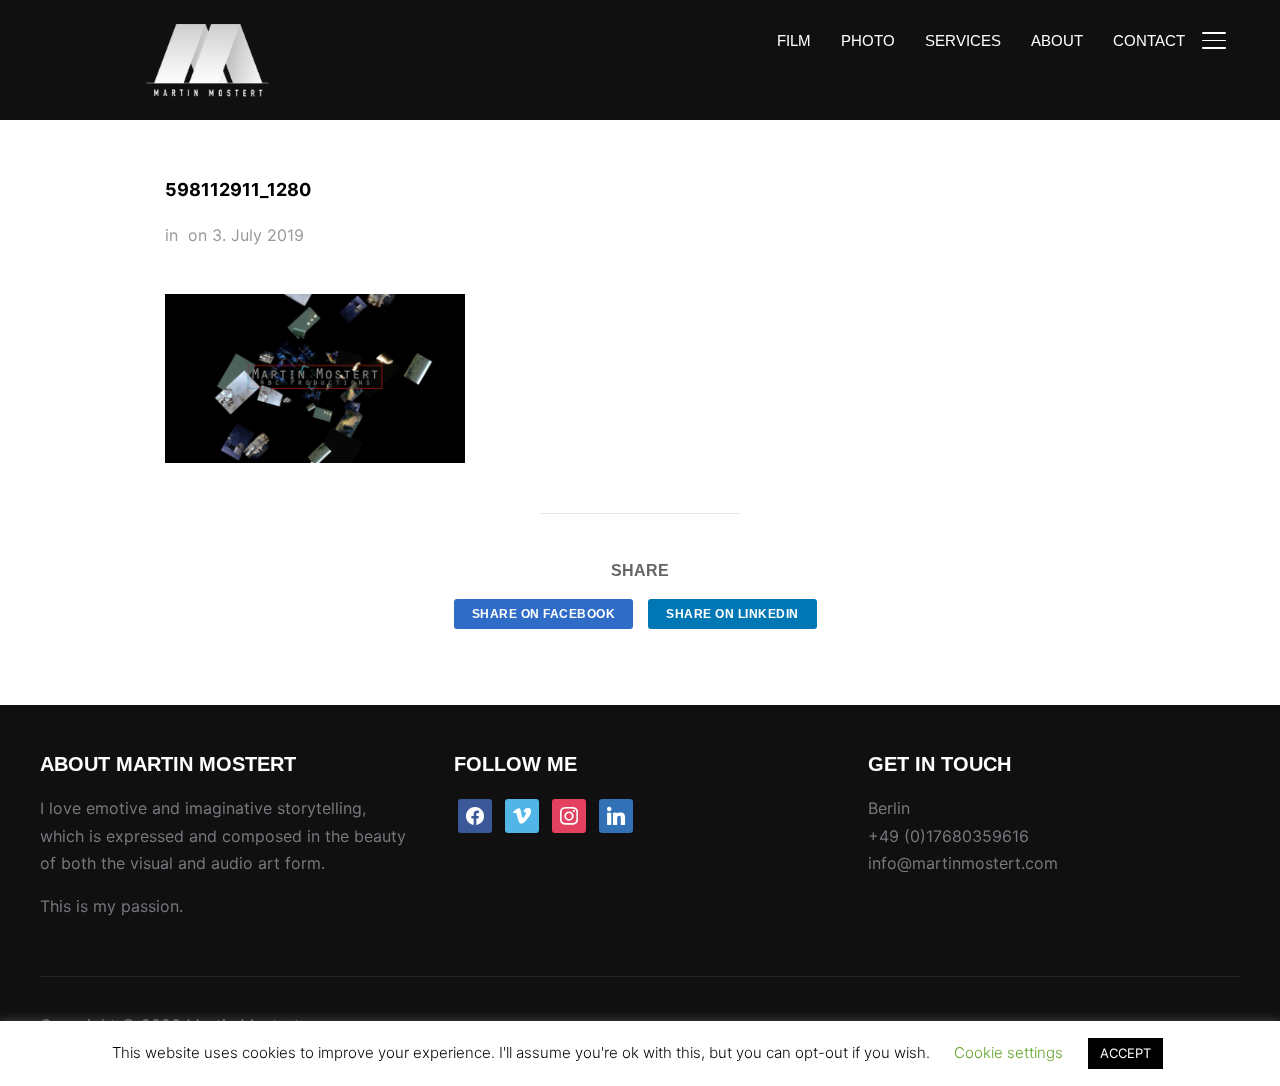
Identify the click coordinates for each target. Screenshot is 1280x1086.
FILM (794, 40)
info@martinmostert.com (963, 863)
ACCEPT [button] (1125, 1053)
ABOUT (1057, 40)
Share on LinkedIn (732, 614)
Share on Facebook (544, 614)
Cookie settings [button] (1008, 1052)
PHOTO (868, 40)
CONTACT (1149, 40)
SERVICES (963, 40)
